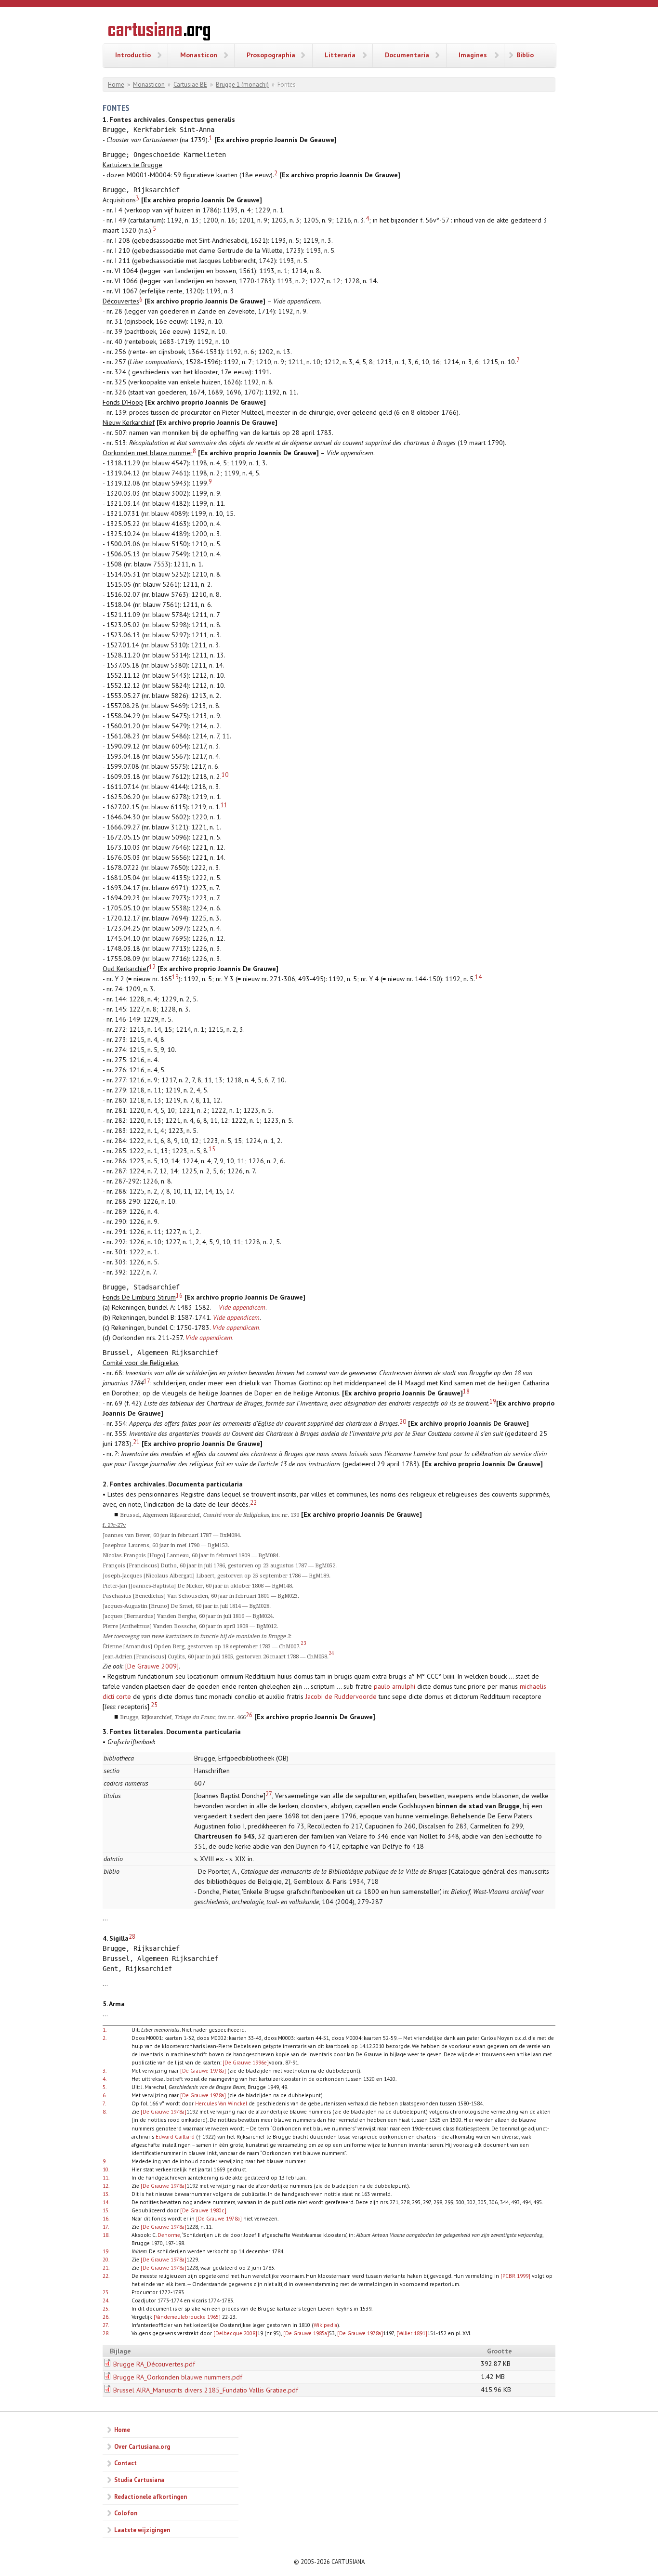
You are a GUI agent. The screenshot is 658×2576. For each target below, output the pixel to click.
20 (403, 1421)
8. (105, 2111)
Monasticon (199, 55)
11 (224, 805)
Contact (125, 2463)
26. (106, 2317)
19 (493, 1401)
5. (105, 2087)
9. (105, 2161)
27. (106, 2325)
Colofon (126, 2513)
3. (105, 2070)
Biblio (525, 55)
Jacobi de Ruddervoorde (341, 1696)
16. (106, 2218)
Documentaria (407, 55)
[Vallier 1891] (412, 2333)
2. (105, 2038)
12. (106, 2186)
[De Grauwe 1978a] (203, 2070)
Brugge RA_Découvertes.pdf (154, 2364)
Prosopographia (271, 55)
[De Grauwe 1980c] (203, 2210)
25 (154, 1705)
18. (106, 2235)
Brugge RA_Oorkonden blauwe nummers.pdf (178, 2377)
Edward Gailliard (175, 2136)
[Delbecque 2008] (235, 2333)
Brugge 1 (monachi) (242, 85)
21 (136, 1442)
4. (105, 2079)
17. (106, 2227)
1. (105, 2030)
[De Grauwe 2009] (152, 1666)
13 (175, 977)
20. (106, 2259)
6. (105, 2095)
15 (212, 1149)
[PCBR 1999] (515, 2276)
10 (225, 775)
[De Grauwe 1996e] (246, 2062)
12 (152, 967)
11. (106, 2177)
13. (106, 2194)
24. (106, 2300)
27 (269, 1794)
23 (303, 1643)
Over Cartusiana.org (142, 2446)
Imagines (473, 55)
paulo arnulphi (395, 1686)
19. (106, 2251)
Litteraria (340, 55)
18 (466, 1391)
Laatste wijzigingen (142, 2530)
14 (478, 977)
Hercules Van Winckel (221, 2103)
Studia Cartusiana (139, 2480)
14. (106, 2202)
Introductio (133, 55)
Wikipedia (325, 2325)
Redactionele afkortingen (151, 2497)
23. (106, 2292)
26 (249, 1715)
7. (104, 2103)
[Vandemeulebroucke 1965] (187, 2317)
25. (106, 2308)
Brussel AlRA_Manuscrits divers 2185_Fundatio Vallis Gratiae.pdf (206, 2390)
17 (147, 1381)
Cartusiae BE (190, 85)
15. (106, 2210)
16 (179, 1295)
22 (253, 1502)
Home (116, 85)
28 (132, 1936)
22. (106, 2276)
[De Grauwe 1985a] (306, 2333)
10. (106, 2169)
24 (331, 1653)
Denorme (169, 2235)
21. (106, 2267)
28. (106, 2333)
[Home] (159, 33)
